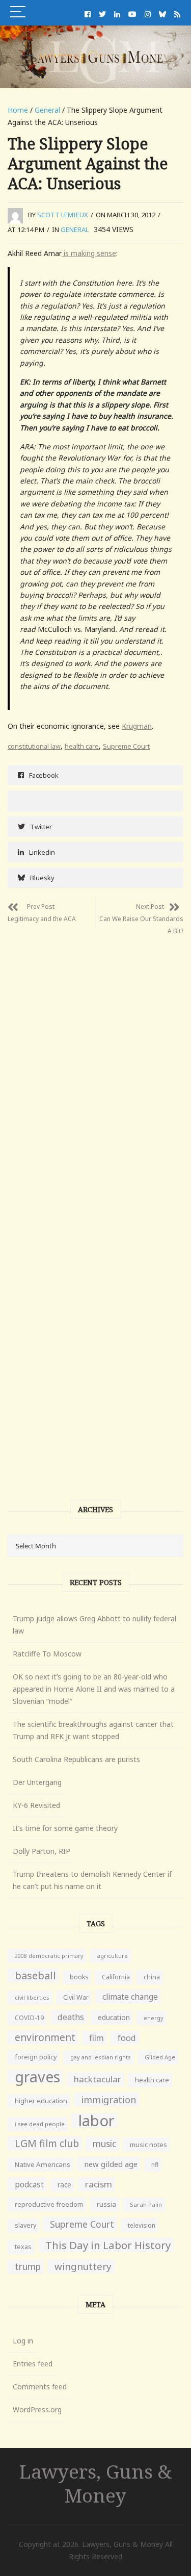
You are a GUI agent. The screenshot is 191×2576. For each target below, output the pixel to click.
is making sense (89, 253)
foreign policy (36, 2057)
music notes (148, 2145)
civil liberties (32, 1997)
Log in (23, 2341)
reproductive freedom (49, 2204)
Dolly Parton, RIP (42, 1851)
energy (154, 2018)
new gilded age (111, 2164)
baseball (35, 1975)
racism (99, 2184)
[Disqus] (95, 1070)
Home (18, 110)
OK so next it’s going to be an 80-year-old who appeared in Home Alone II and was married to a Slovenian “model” (94, 1689)
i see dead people (40, 2124)
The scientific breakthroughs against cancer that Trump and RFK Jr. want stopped (93, 1730)
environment (45, 2037)
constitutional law (34, 746)
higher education (41, 2101)
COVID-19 (29, 2018)
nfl (155, 2165)
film (97, 2038)
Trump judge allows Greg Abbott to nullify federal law (94, 1625)
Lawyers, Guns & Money (96, 2483)
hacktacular (98, 2079)
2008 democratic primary (49, 1956)
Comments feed (40, 2387)
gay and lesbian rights (101, 2057)
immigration (108, 2100)
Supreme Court (126, 746)
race (64, 2185)
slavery (25, 2225)
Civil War (76, 1997)
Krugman (137, 726)
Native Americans (43, 2164)
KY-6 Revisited (36, 1805)
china (152, 1977)
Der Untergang (37, 1782)
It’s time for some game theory (65, 1828)
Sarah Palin (146, 2204)
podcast (29, 2184)
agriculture (112, 1956)
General (47, 110)
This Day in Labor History (108, 2245)
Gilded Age (160, 2057)
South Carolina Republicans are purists (76, 1759)
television (142, 2225)
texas (23, 2247)
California (116, 1977)
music (104, 2144)
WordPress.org (37, 2409)
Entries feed (33, 2364)
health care (82, 746)
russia (106, 2204)
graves (37, 2077)
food (127, 2038)
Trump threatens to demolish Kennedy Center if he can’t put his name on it (92, 1880)
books (79, 1977)
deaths (71, 2017)
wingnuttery (83, 2266)
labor (97, 2121)
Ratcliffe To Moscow (47, 1654)
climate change (130, 1997)
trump (28, 2267)
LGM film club (47, 2143)
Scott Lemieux (63, 215)
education (114, 2017)
